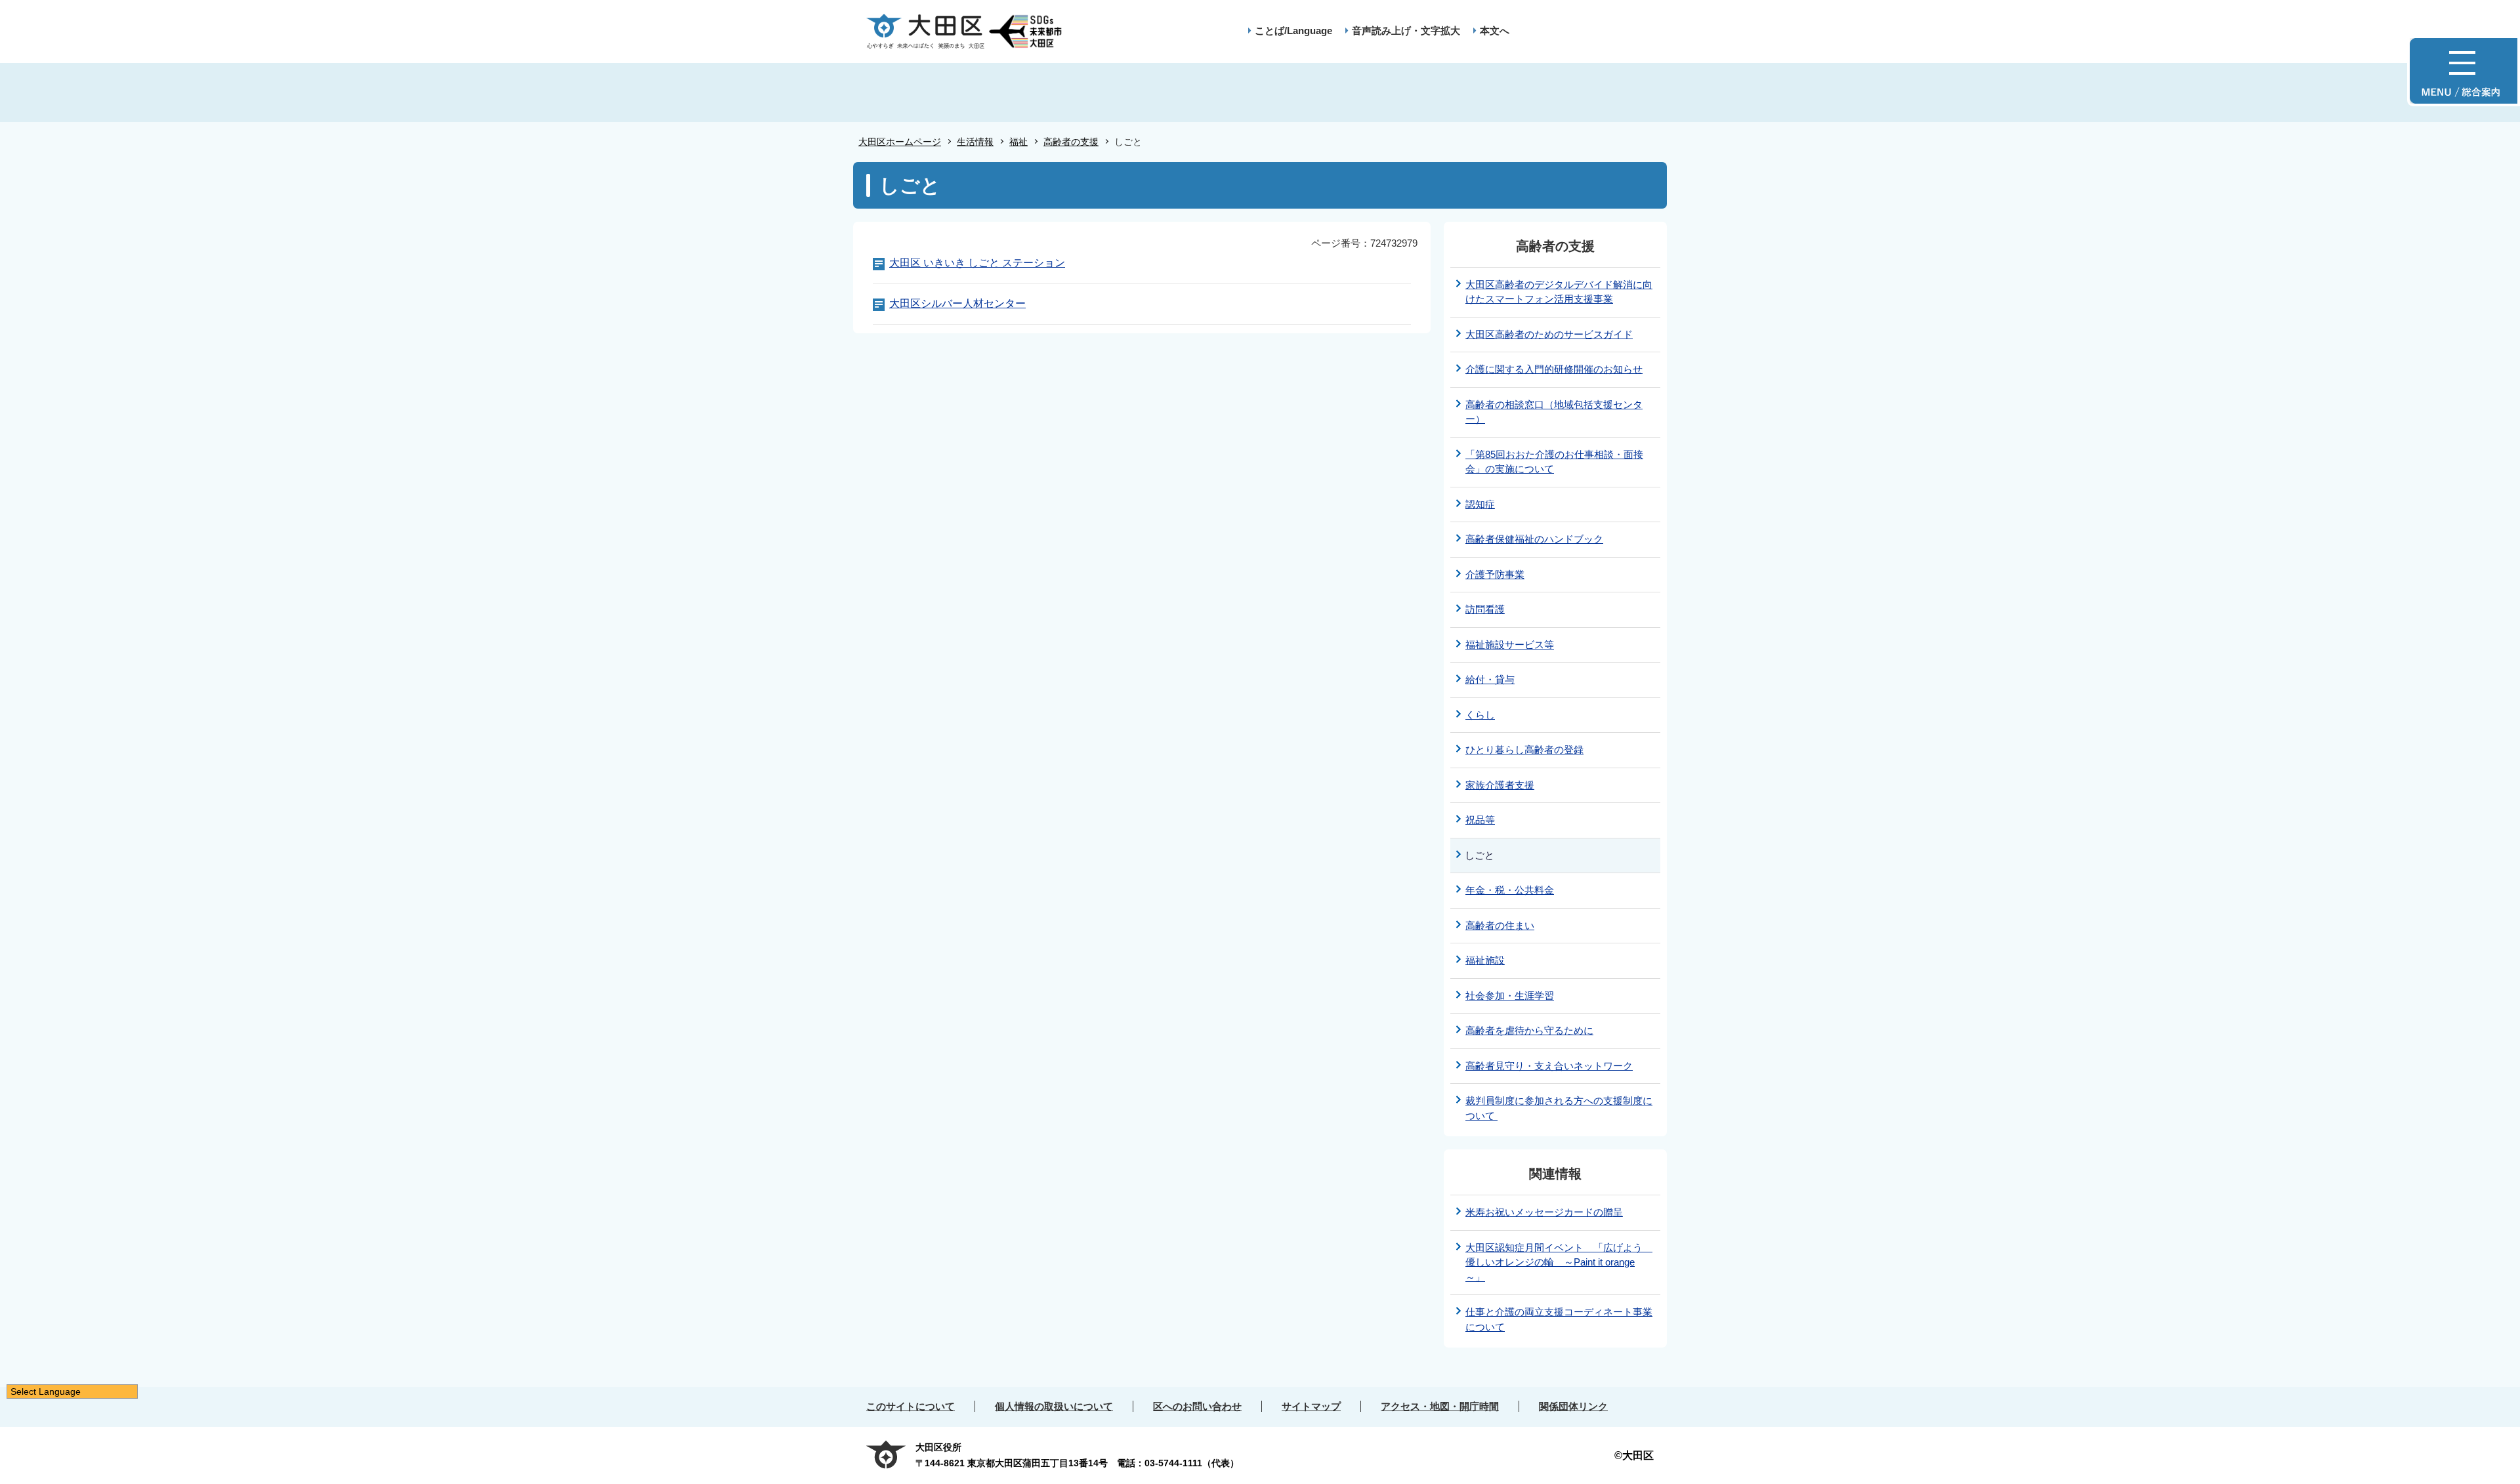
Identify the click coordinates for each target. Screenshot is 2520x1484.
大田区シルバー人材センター (957, 303)
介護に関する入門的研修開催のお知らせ (1554, 369)
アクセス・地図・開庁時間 (1440, 1406)
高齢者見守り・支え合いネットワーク (1549, 1066)
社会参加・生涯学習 (1510, 996)
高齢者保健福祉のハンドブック (1534, 539)
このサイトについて (911, 1406)
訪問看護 (1485, 609)
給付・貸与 (1490, 679)
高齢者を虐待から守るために (1529, 1030)
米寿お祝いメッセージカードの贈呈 (1544, 1212)
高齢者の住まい (1500, 925)
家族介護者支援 (1500, 785)
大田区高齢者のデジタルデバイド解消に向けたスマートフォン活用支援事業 (1559, 292)
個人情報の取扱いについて (1054, 1406)
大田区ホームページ (900, 142)
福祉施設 (1485, 960)
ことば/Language (1293, 31)
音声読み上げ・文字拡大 (1406, 31)
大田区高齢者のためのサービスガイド (1549, 334)
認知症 (1480, 504)
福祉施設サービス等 (1510, 645)
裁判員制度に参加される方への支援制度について (1559, 1108)
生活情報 (975, 142)
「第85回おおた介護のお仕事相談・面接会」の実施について (1554, 462)
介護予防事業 (1495, 574)
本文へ (1495, 31)
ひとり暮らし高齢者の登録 (1524, 750)
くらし (1480, 715)
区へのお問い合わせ (1197, 1406)
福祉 (1018, 142)
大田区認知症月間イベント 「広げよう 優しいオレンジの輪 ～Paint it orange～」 (1559, 1262)
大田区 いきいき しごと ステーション (977, 263)
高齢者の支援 (1071, 142)
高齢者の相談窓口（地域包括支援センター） (1554, 412)
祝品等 (1480, 820)
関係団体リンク (1573, 1406)
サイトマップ (1311, 1406)
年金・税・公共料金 (1510, 890)
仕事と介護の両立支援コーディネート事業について (1559, 1319)
